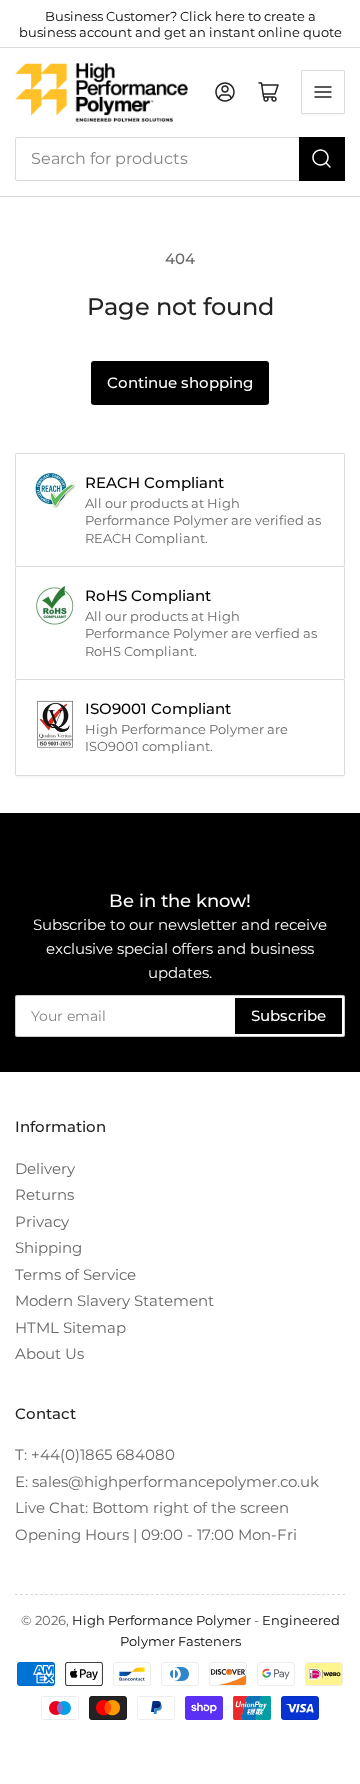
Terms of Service (75, 1274)
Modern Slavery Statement (114, 1300)
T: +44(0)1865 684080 (95, 1454)
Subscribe (288, 1015)
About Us (49, 1353)
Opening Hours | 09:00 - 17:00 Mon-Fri (156, 1534)
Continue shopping (180, 382)
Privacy (42, 1221)
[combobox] (180, 159)
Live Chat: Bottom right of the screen (152, 1507)
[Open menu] (323, 92)
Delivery (45, 1168)
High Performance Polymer (161, 1620)
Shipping (48, 1247)
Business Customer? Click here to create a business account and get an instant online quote (180, 24)
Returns (44, 1194)
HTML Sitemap (70, 1327)
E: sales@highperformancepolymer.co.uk (167, 1481)
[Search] (322, 159)
